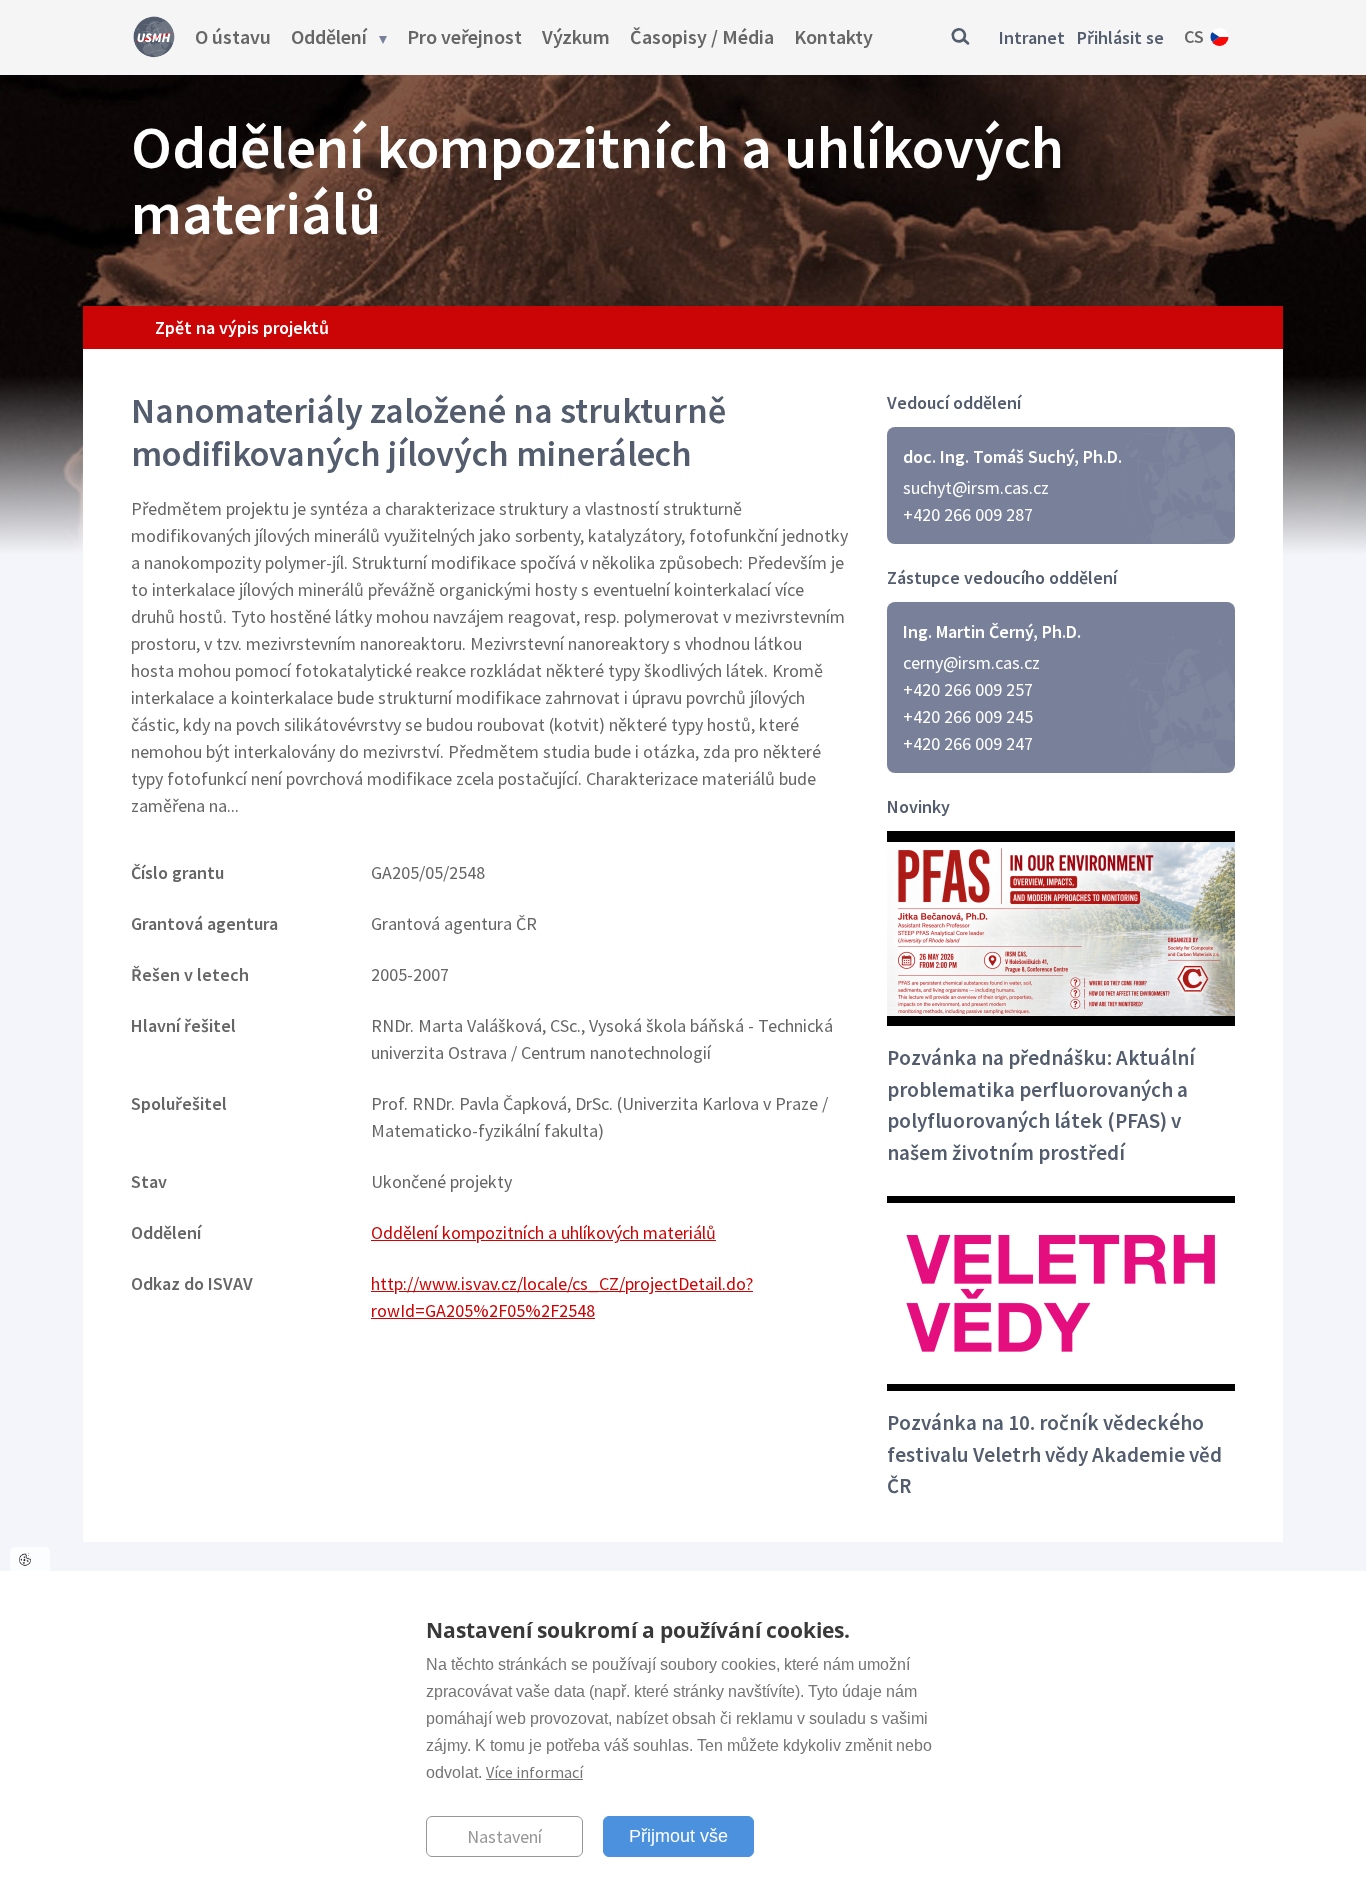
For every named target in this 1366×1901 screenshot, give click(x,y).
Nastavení (504, 1835)
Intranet (1032, 37)
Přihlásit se (1120, 37)
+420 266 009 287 (968, 514)
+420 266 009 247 (968, 743)
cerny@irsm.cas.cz (971, 662)
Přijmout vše (678, 1835)
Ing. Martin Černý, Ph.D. (992, 631)
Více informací (534, 1772)
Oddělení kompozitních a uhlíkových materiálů (543, 1232)
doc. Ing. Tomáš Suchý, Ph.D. (1012, 456)
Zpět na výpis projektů (242, 327)
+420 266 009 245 (968, 716)
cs (1194, 36)
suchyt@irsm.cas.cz (976, 487)
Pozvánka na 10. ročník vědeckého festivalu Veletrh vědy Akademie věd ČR (1054, 1454)
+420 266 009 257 (968, 689)
